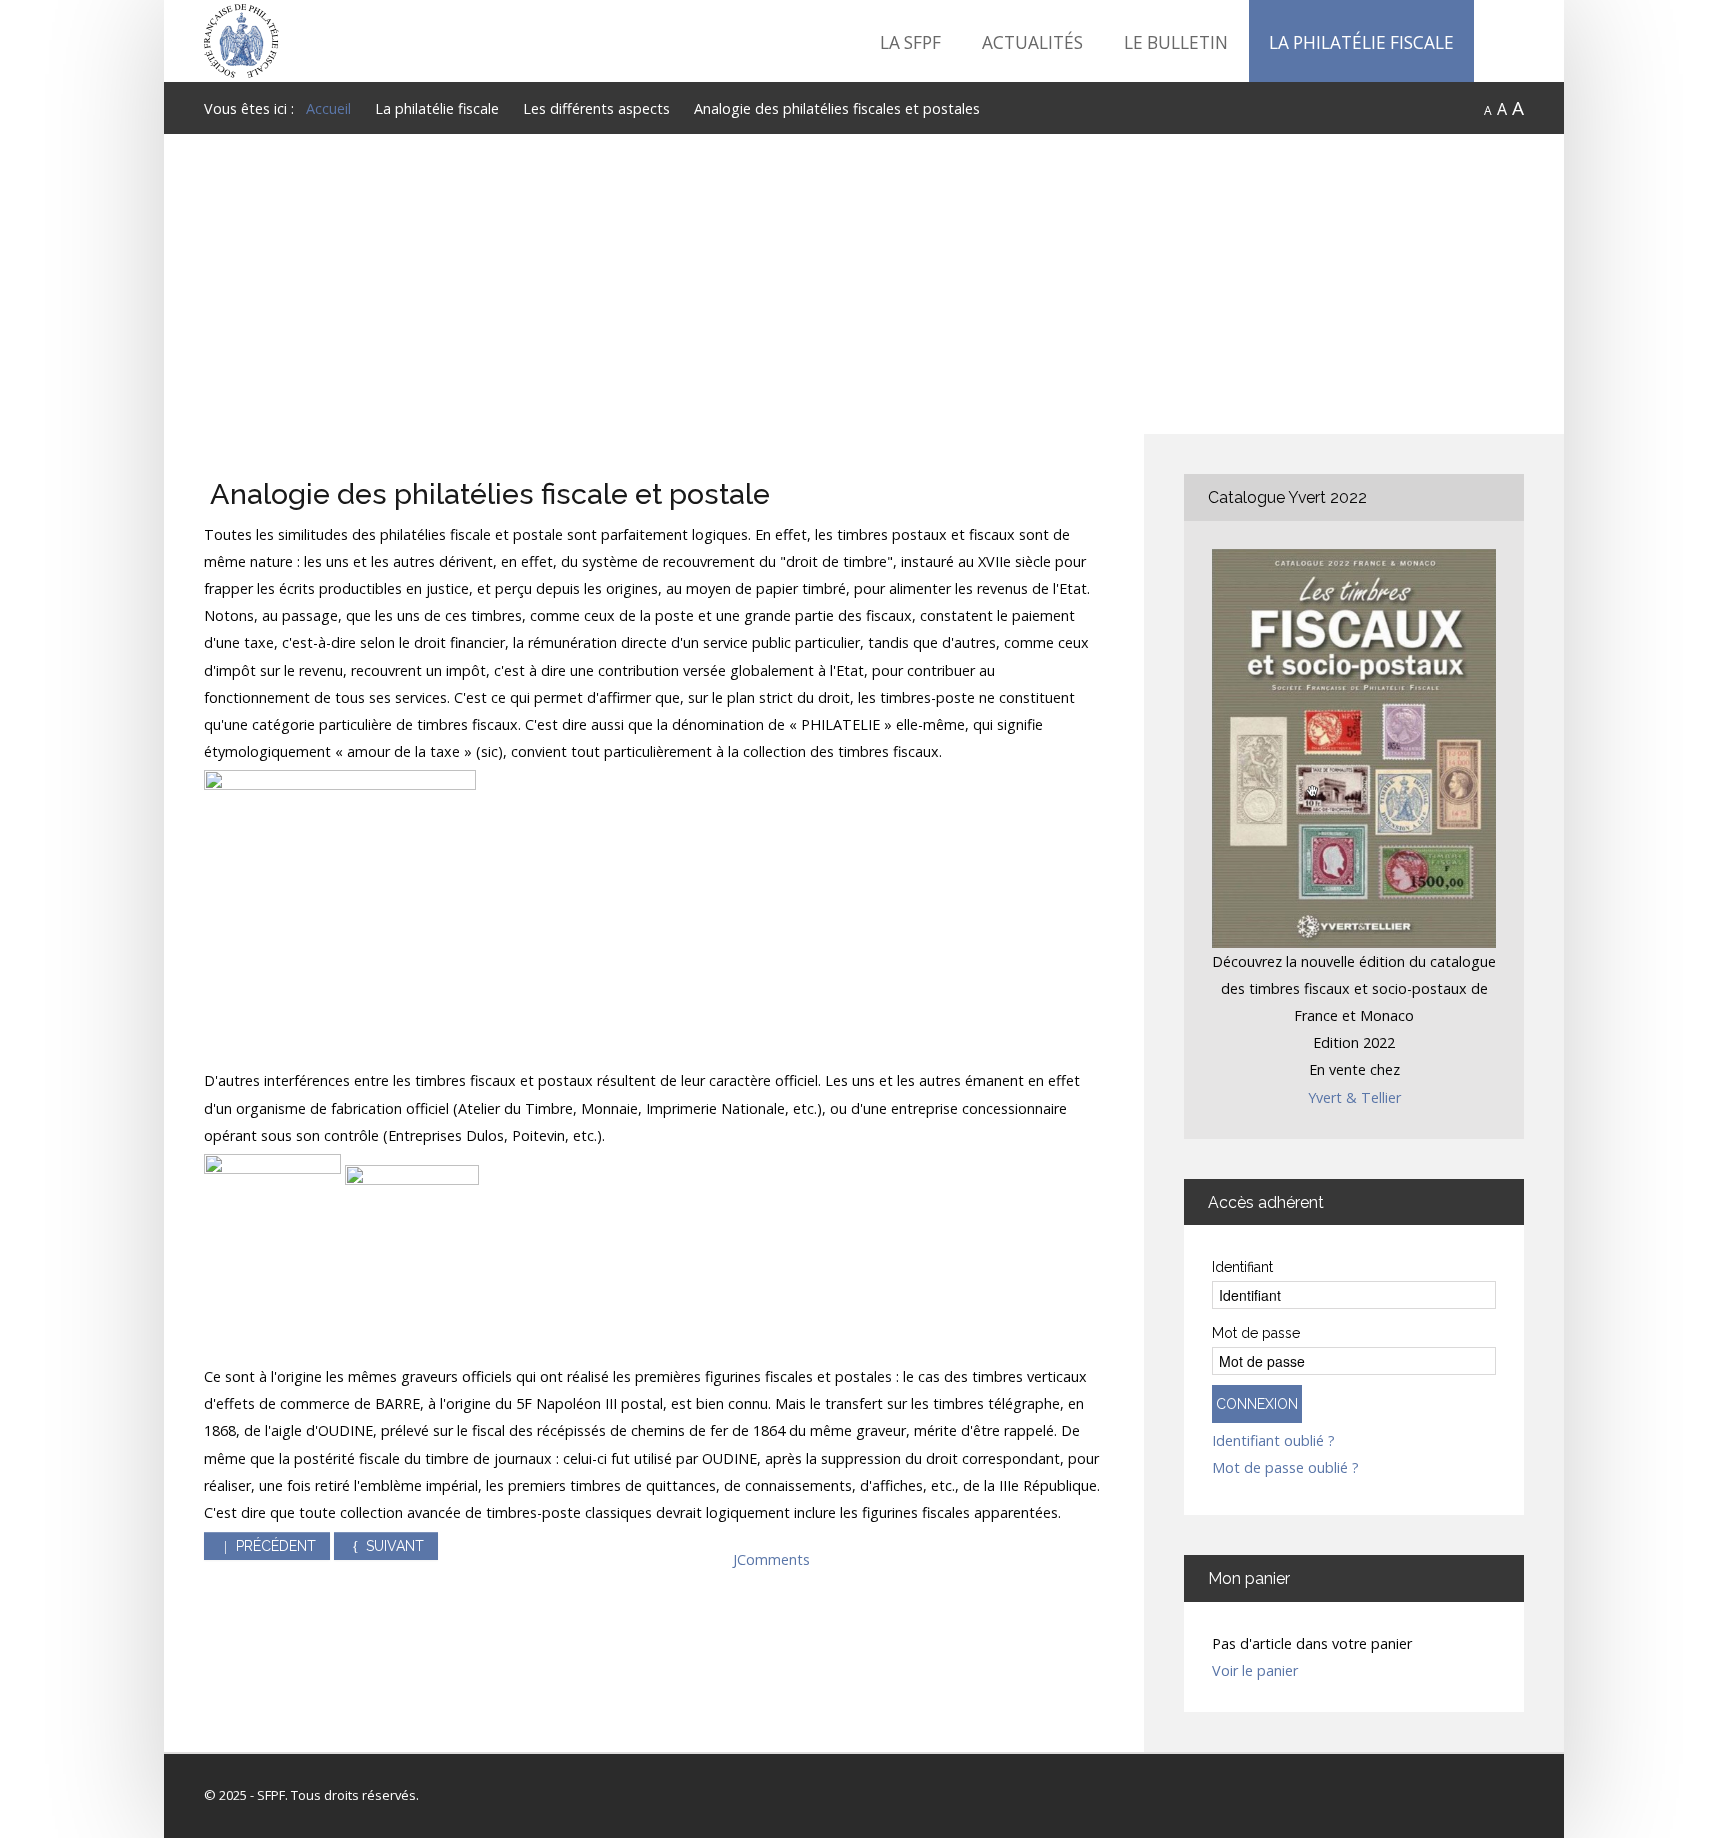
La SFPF (910, 42)
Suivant (393, 1546)
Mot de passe (1256, 1333)
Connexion (1257, 1404)
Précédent (274, 1546)
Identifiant (1242, 1267)
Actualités (1032, 42)
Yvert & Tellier (1354, 1097)
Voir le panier (1255, 1670)
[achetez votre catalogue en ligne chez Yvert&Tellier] (1354, 746)
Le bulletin (1176, 42)
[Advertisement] (864, 284)
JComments (771, 1559)
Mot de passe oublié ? (1285, 1468)
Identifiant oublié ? (1273, 1441)
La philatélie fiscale (1361, 42)
